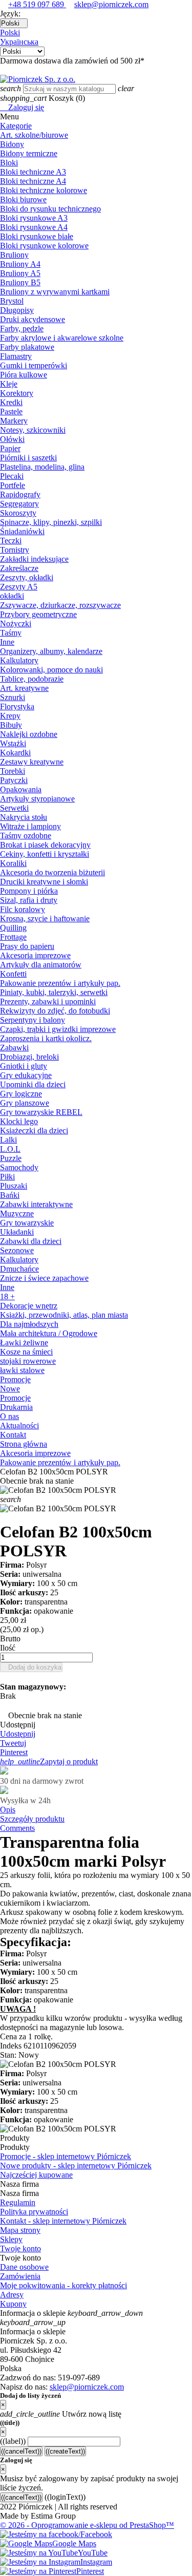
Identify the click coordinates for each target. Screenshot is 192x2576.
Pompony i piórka (29, 891)
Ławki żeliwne (24, 1343)
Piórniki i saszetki (28, 458)
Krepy (10, 716)
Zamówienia (20, 2276)
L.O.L (10, 1149)
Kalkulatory (19, 660)
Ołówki (12, 439)
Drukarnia (16, 1407)
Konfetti (13, 974)
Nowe (10, 1389)
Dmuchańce (19, 1269)
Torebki (13, 771)
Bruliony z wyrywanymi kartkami (55, 292)
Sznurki (13, 697)
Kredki (11, 402)
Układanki (17, 1232)
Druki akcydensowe (33, 319)
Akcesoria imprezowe (35, 955)
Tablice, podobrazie (32, 679)
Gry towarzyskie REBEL (41, 1112)
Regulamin (18, 2202)
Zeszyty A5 (19, 587)
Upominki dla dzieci (33, 1084)
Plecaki (12, 476)
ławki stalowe (22, 1370)
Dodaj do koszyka (31, 1667)
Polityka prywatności (34, 2212)
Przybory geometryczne (38, 614)
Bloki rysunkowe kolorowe (44, 246)
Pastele (11, 411)
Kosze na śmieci (26, 1352)
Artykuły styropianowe (37, 799)
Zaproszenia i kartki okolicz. (46, 1038)
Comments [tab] (17, 1828)
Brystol (12, 301)
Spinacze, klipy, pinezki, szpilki (51, 522)
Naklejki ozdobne (29, 734)
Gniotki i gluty (24, 1066)
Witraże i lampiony (30, 826)
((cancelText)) (21, 2451)
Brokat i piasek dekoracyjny (45, 845)
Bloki (9, 163)
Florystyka (17, 706)
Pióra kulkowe (24, 375)
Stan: (9, 2055)
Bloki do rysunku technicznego (50, 209)
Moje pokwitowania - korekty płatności (63, 2285)
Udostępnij (18, 1734)
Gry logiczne (21, 1094)
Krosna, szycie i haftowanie (45, 919)
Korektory (17, 393)
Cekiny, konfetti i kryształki (45, 854)
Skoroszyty (18, 513)
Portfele (13, 485)
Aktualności (19, 1426)
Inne (7, 642)
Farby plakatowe (27, 347)
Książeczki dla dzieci (34, 1131)
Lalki (8, 1140)
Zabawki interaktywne (36, 1204)
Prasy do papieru (27, 946)
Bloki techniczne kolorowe (44, 190)
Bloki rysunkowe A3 (34, 218)
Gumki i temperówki (34, 365)
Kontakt (13, 1435)
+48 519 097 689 (37, 4)
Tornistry (15, 550)
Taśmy (11, 633)
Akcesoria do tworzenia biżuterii (52, 872)
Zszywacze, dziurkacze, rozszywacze (60, 605)
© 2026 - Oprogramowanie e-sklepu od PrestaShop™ (87, 2525)
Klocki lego (19, 1121)
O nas (9, 1416)
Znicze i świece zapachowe (44, 1278)
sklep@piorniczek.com (111, 4)
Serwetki (14, 808)
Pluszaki (14, 1186)
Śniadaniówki (22, 531)
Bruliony (14, 255)
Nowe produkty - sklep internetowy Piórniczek (76, 2166)
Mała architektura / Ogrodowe (49, 1333)
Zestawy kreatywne (32, 762)
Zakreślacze (19, 568)
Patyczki (14, 780)
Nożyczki (16, 624)
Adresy (12, 2295)
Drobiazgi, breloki (29, 1057)
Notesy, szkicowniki (33, 430)
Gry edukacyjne (26, 1075)
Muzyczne (17, 1213)
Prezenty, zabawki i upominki (48, 1001)
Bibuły (11, 725)
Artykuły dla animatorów (41, 965)
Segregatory (19, 504)
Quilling (13, 928)
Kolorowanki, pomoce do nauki (51, 670)
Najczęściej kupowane (36, 2175)
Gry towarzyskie (27, 1223)
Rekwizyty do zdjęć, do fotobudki (55, 1011)
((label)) (13, 2441)
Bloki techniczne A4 (33, 181)
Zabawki (14, 1048)
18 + (7, 1296)
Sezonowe (17, 1250)
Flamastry (16, 356)
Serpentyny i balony (33, 1020)
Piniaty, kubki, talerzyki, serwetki (54, 992)
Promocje (15, 1379)
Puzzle (11, 1158)
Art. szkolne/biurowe (34, 135)
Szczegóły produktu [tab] (32, 1819)
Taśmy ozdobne (26, 836)
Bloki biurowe (23, 199)
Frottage (13, 937)
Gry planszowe (25, 1103)
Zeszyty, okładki (27, 577)
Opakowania (21, 789)
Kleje (9, 384)
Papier (10, 448)
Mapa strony (20, 2230)
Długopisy (17, 310)
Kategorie (16, 126)
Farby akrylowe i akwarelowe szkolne (62, 338)
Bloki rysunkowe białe (37, 236)
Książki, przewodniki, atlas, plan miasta (64, 1315)
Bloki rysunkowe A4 (34, 227)
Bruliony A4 (20, 264)
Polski (10, 33)
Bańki (10, 1195)
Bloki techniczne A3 (33, 172)
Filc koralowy (23, 909)
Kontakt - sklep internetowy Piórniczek (63, 2221)
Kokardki (15, 753)
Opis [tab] (8, 1810)
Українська (19, 42)
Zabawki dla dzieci (31, 1241)
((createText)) (65, 2451)
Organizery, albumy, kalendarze (51, 651)
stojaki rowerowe (28, 1361)
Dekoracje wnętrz (29, 1306)
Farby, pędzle (22, 329)
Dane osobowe (24, 2267)
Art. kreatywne (24, 688)
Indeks (12, 2046)
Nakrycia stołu (24, 817)
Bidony (12, 144)
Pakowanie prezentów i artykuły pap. (60, 983)
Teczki (11, 541)
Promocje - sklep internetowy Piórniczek (66, 2156)
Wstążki (13, 743)
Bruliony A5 (20, 273)
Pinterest (14, 1752)
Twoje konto (20, 2248)
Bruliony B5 (20, 282)
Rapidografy (20, 494)
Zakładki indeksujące (34, 559)
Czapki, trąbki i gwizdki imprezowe (58, 1029)
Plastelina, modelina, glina (42, 467)
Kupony (13, 2304)
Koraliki (13, 863)
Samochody (19, 1167)
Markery (14, 421)
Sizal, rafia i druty (29, 900)
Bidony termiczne (29, 153)
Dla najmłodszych (29, 1324)
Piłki (7, 1177)
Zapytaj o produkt (49, 1761)
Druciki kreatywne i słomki (44, 882)
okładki (12, 596)
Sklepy (11, 2239)
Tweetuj (13, 1743)
